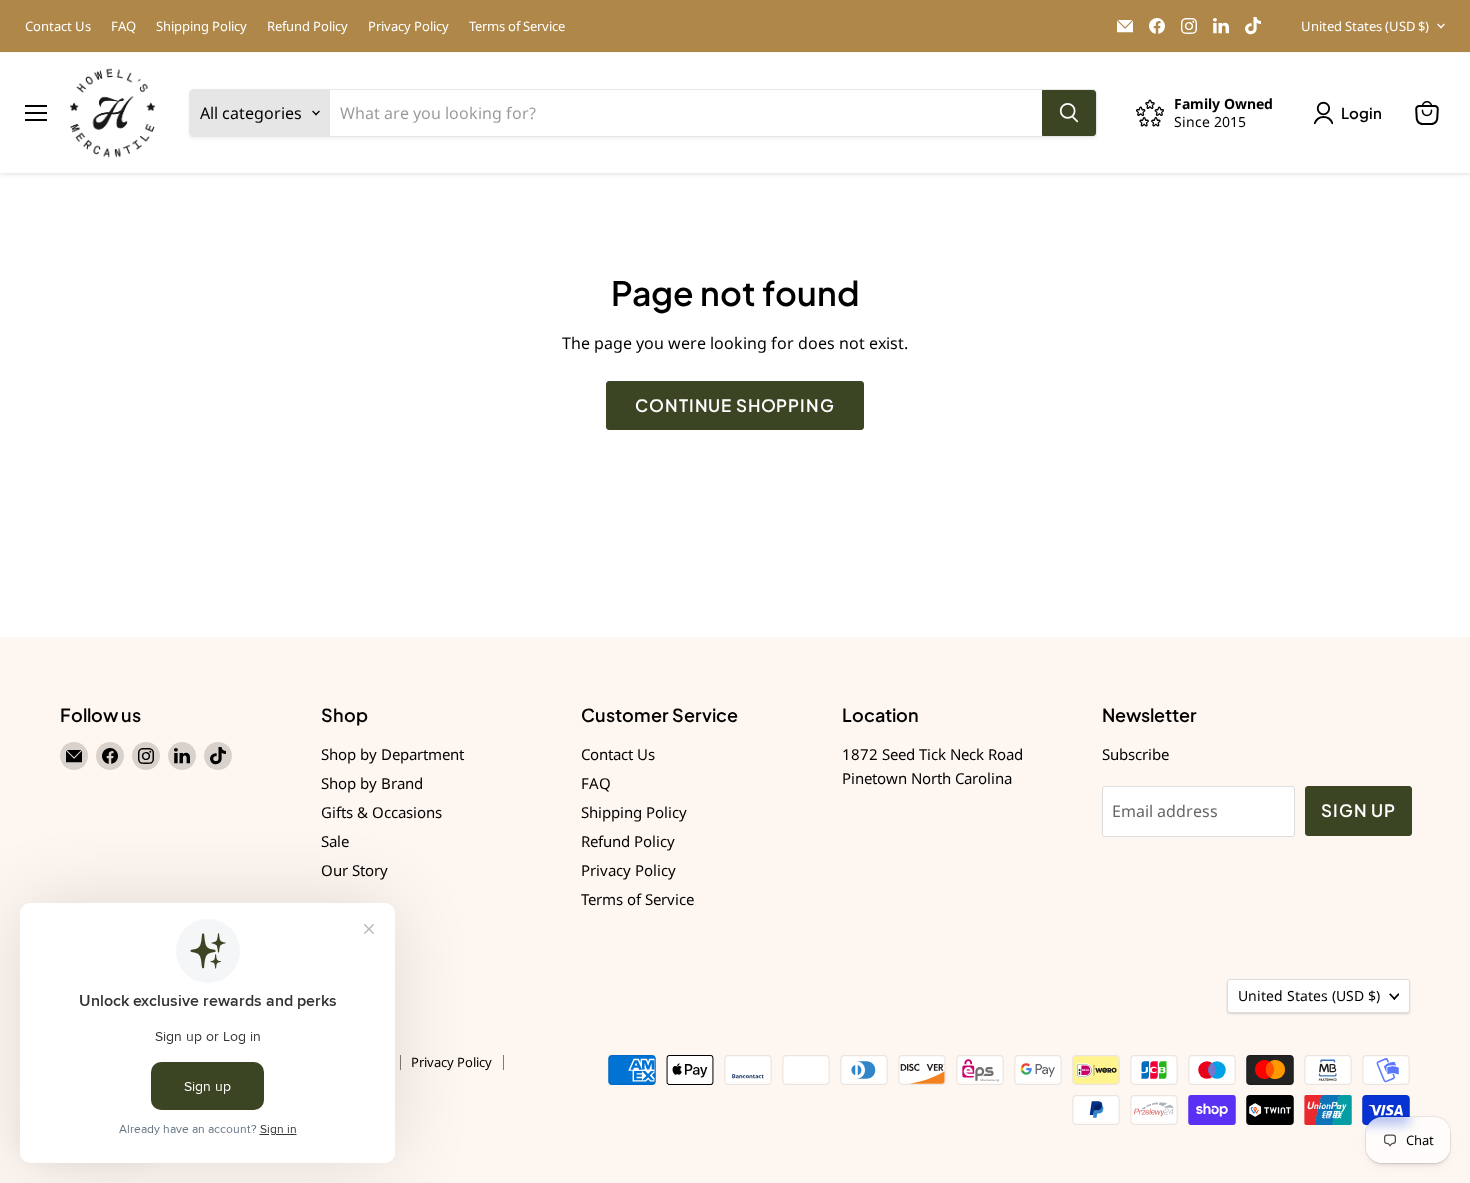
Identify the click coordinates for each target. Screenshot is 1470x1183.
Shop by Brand (372, 783)
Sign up (1358, 810)
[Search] (1069, 113)
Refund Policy (307, 26)
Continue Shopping (734, 405)
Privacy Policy (408, 26)
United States (1365, 26)
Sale (335, 841)
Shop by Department (392, 754)
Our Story (354, 870)
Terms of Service (517, 26)
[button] (1351, 113)
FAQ (123, 26)
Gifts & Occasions (381, 812)
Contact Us (58, 26)
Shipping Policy (201, 26)
